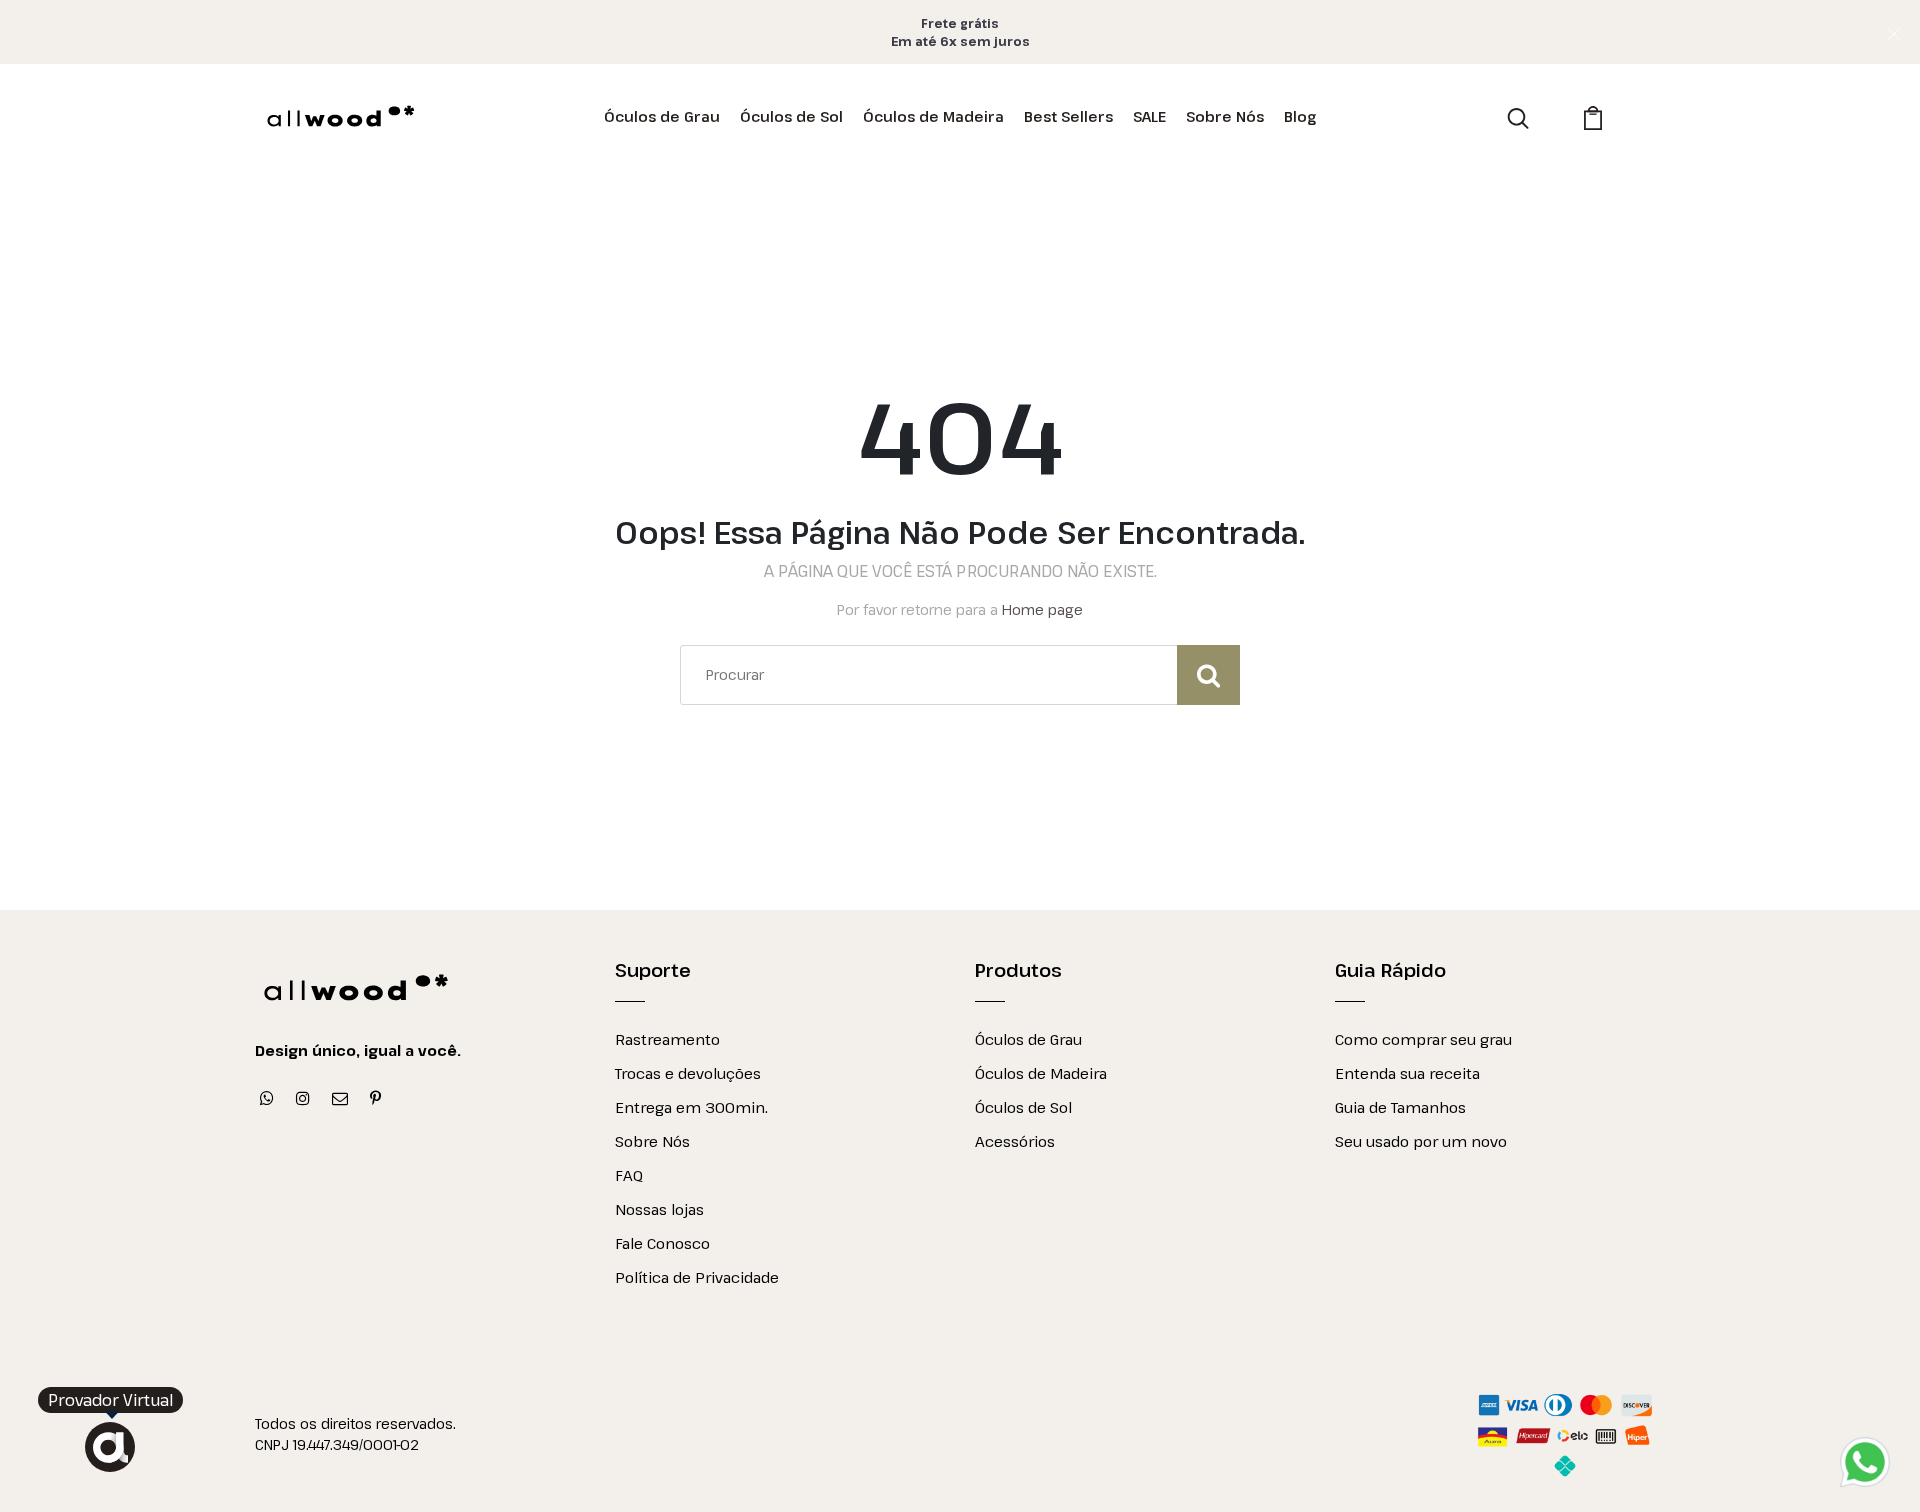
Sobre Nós (1225, 116)
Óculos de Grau (662, 116)
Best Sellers (1068, 116)
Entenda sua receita (1407, 1073)
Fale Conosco (662, 1243)
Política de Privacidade (697, 1277)
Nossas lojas (659, 1209)
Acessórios (1015, 1141)
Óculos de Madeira (933, 116)
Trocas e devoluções (688, 1073)
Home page (1042, 609)
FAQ (629, 1175)
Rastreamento (667, 1039)
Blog (1300, 116)
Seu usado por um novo (1421, 1141)
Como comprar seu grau (1423, 1039)
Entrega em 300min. (691, 1107)
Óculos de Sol (791, 116)
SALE (1149, 116)
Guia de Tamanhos (1400, 1107)
